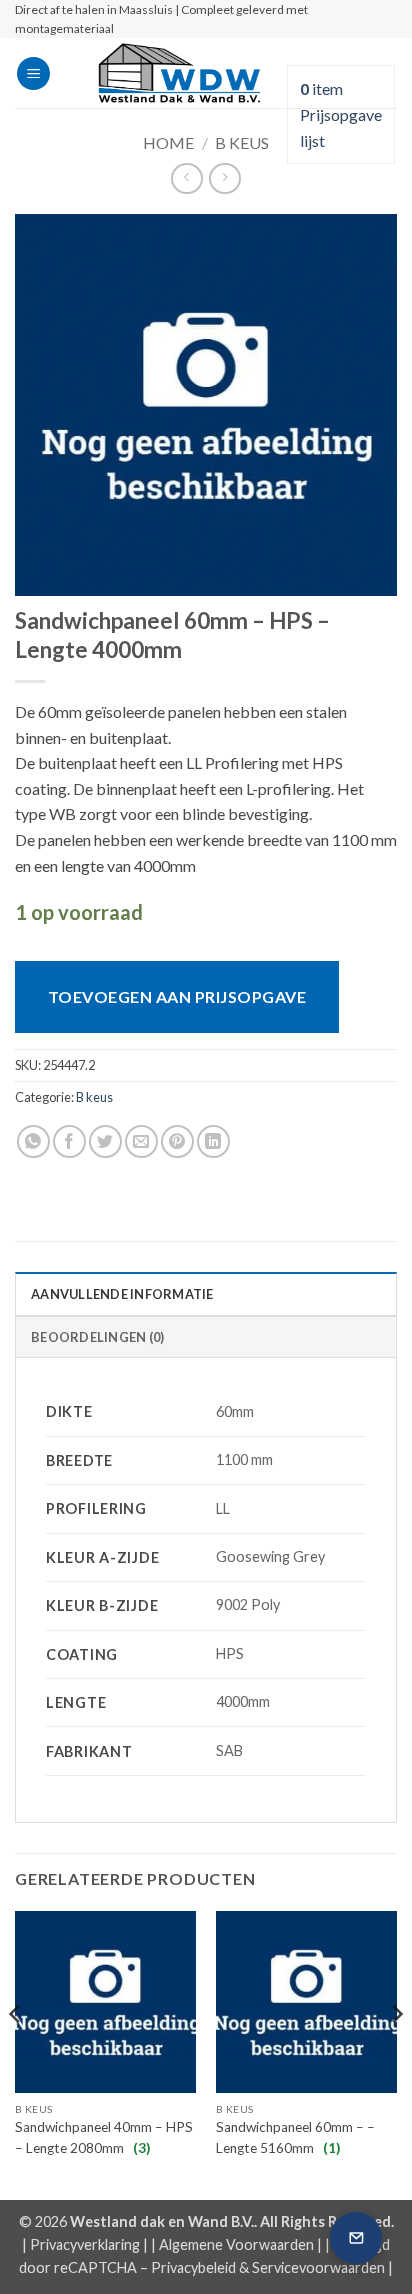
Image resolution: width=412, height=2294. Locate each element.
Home (168, 142)
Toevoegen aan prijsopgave (177, 996)
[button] (33, 73)
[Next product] (186, 178)
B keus (242, 142)
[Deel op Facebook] (69, 1141)
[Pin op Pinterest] (177, 1141)
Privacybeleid (193, 2267)
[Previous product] (224, 178)
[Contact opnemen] (356, 2238)
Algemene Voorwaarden (236, 2244)
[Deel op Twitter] (105, 1141)
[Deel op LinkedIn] (213, 1141)
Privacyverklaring (85, 2244)
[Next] (396, 2053)
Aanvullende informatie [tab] (122, 1294)
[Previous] (16, 2053)
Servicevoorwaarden (318, 2267)
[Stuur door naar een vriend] (141, 1141)
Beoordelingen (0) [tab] (97, 1337)
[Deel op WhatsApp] (33, 1141)
